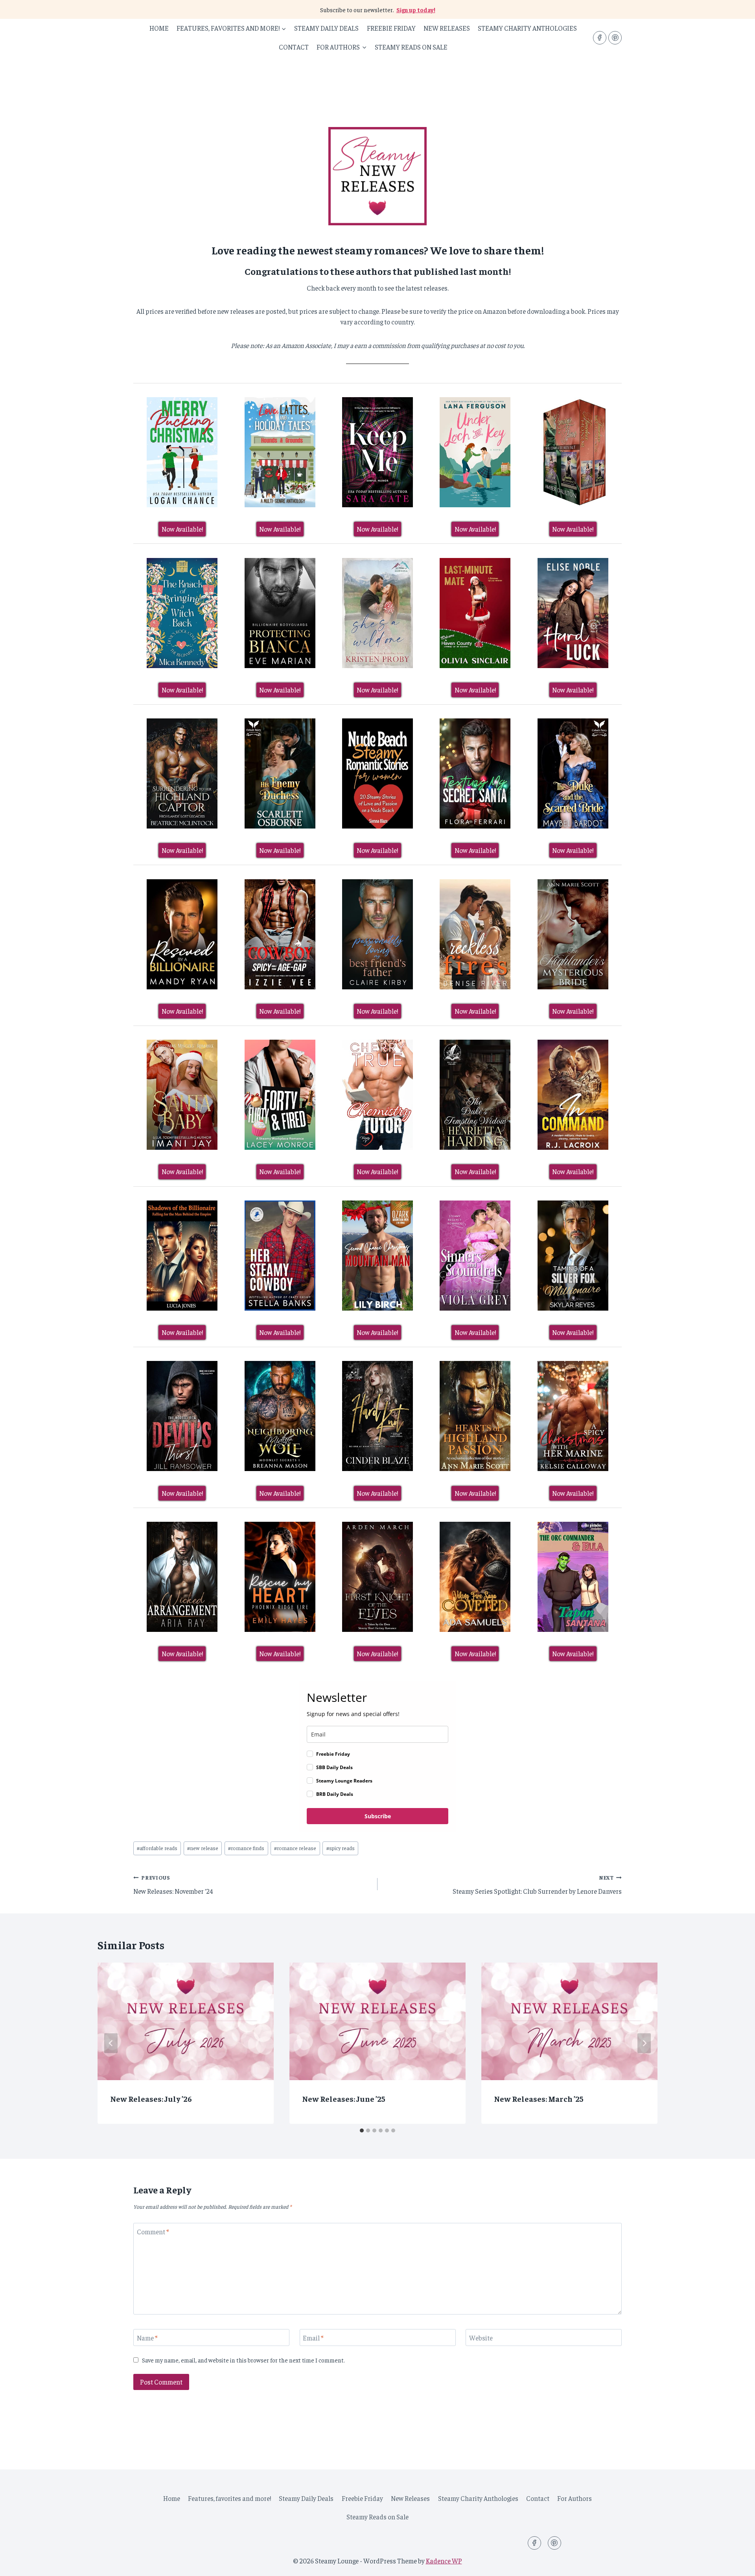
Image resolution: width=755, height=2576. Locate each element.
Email (313, 2338)
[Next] (644, 2043)
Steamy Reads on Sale (411, 47)
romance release (295, 1848)
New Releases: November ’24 (173, 1885)
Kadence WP (444, 2561)
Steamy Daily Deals (326, 28)
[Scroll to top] (735, 2564)
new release (203, 1848)
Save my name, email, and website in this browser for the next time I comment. (243, 2360)
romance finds (246, 1848)
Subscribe (378, 1816)
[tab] (362, 2130)
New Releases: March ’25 (539, 2098)
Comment (153, 2232)
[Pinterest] (615, 38)
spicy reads (341, 1848)
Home (159, 28)
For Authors (575, 2498)
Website (481, 2338)
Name (147, 2338)
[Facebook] (600, 38)
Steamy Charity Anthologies (527, 28)
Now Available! (182, 529)
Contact (294, 47)
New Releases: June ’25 (344, 2098)
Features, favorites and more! (229, 2498)
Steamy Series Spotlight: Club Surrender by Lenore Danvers (537, 1885)
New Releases (447, 28)
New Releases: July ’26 (151, 2098)
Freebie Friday (391, 28)
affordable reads (157, 1848)
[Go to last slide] (111, 2043)
